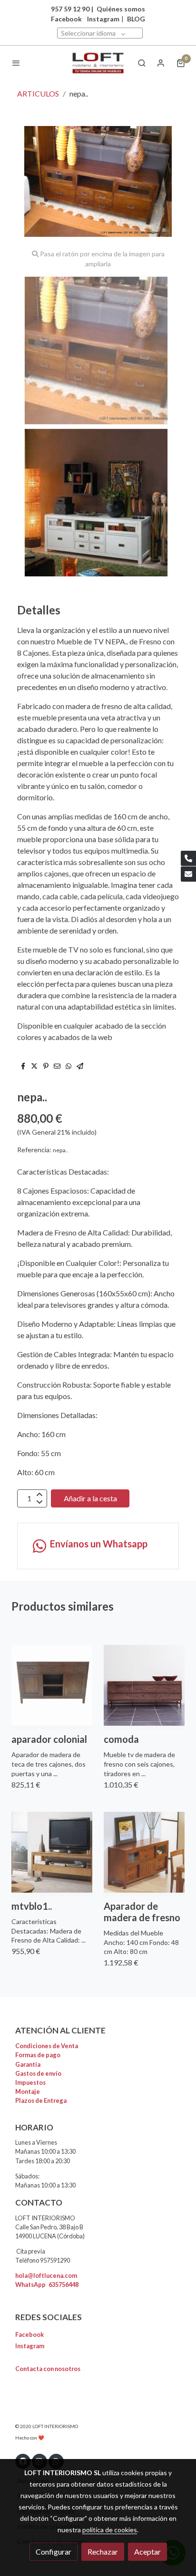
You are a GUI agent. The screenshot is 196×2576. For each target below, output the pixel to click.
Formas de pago (38, 2055)
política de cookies (110, 2530)
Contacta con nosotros (48, 2369)
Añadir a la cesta (90, 1498)
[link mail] (188, 874)
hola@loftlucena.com (46, 2275)
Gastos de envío (38, 2073)
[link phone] (188, 858)
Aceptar (147, 2552)
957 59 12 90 (70, 9)
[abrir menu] (16, 63)
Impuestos (30, 2082)
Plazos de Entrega (41, 2100)
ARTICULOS (38, 93)
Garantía (28, 2064)
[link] (98, 63)
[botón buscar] (142, 63)
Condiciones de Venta (47, 2046)
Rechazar (103, 2552)
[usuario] (161, 63)
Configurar (54, 2552)
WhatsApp (47, 2284)
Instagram (103, 19)
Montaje (28, 2091)
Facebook (29, 2334)
